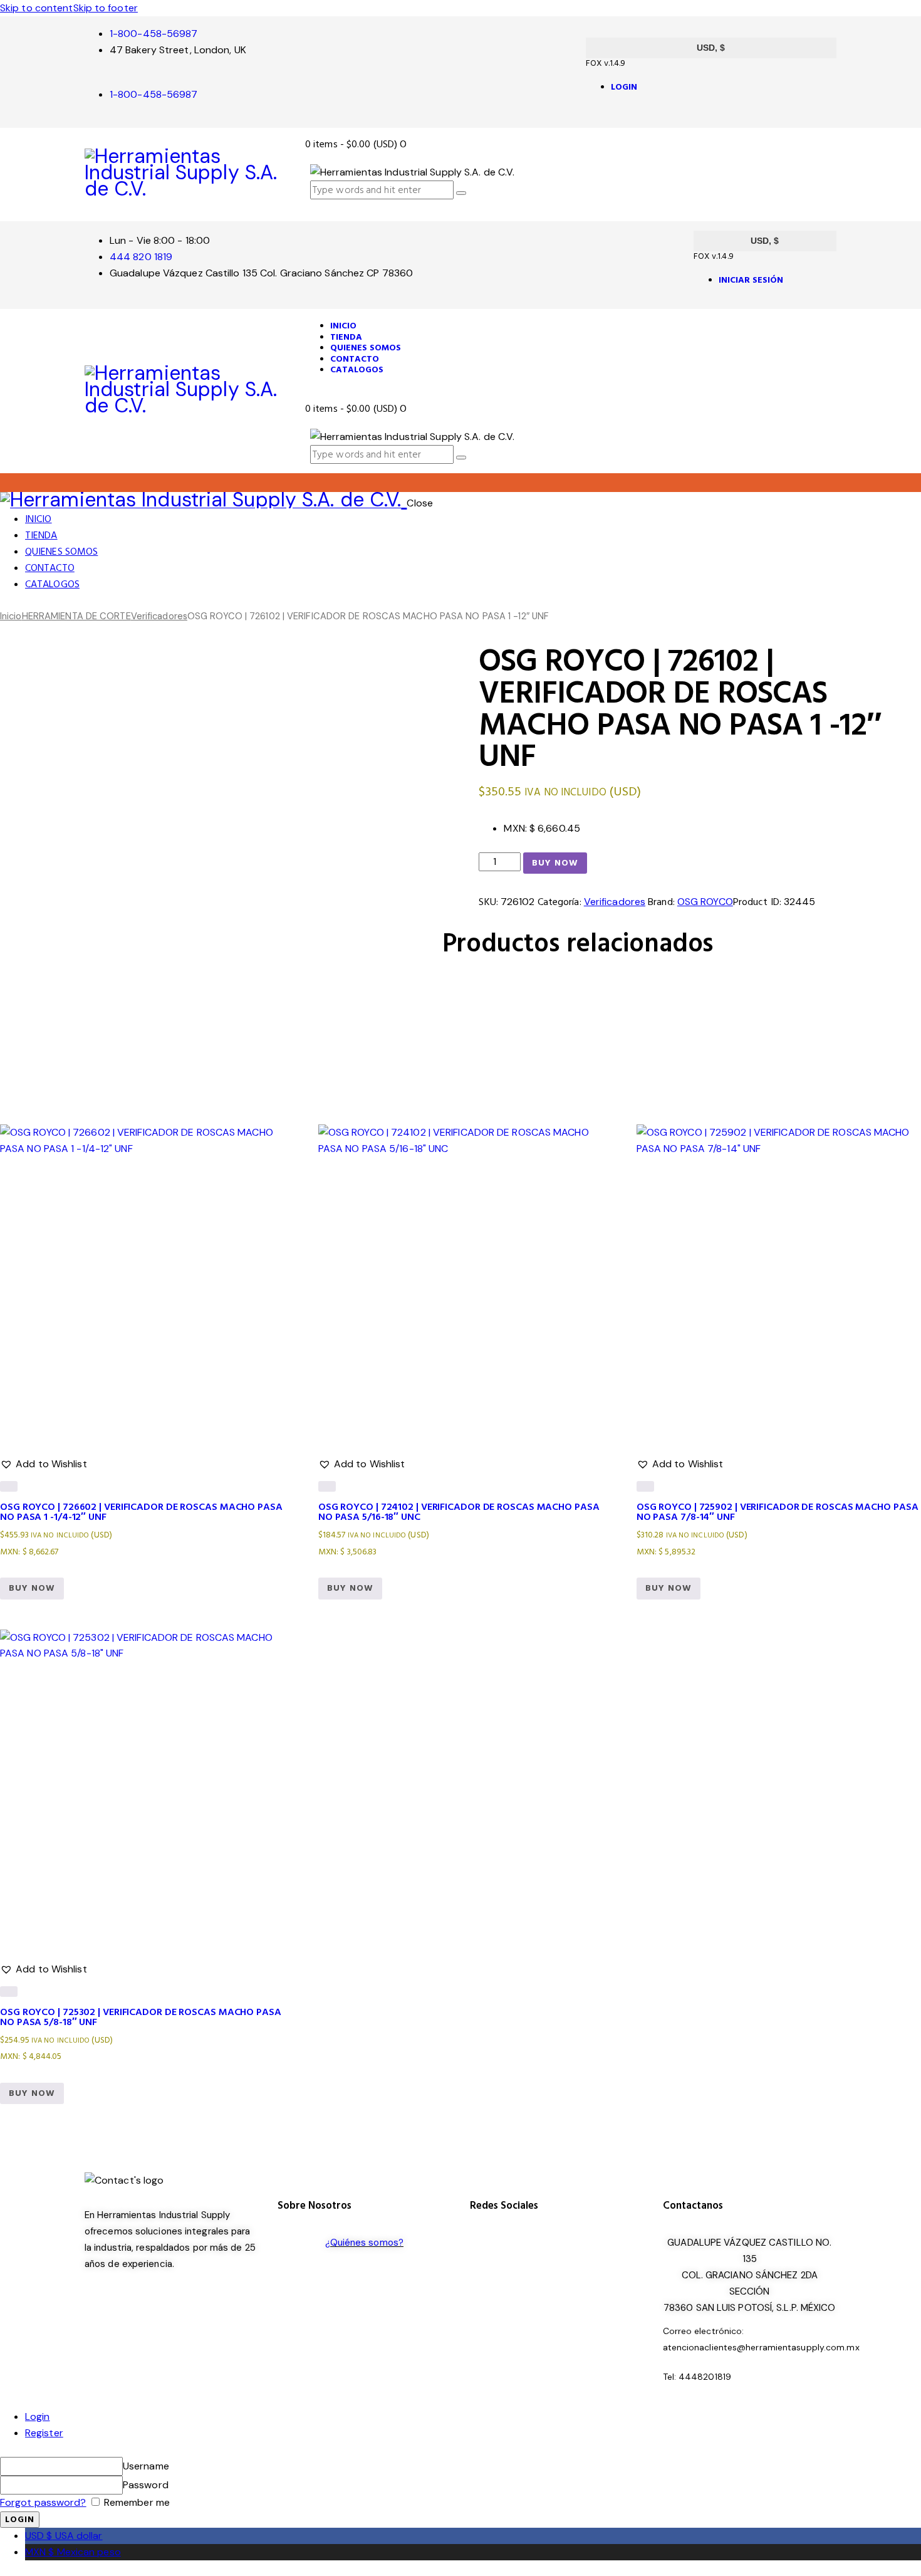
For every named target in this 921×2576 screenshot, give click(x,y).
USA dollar (64, 2536)
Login (38, 2416)
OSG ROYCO (705, 902)
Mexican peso (73, 2552)
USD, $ (711, 48)
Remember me (136, 2502)
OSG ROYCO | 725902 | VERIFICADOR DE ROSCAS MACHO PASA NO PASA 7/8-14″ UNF (778, 1512)
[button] (44, 1096)
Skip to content (37, 8)
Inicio (11, 616)
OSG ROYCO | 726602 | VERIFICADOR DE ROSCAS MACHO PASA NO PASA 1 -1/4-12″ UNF (141, 1512)
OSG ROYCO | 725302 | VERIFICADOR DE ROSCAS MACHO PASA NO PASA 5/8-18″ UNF (141, 2017)
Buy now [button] (32, 1588)
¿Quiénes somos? (365, 2243)
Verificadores (159, 616)
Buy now (555, 863)
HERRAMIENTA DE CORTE (76, 616)
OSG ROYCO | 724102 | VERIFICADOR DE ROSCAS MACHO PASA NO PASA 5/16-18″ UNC (459, 1512)
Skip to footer (106, 8)
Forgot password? (43, 2502)
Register (44, 2433)
